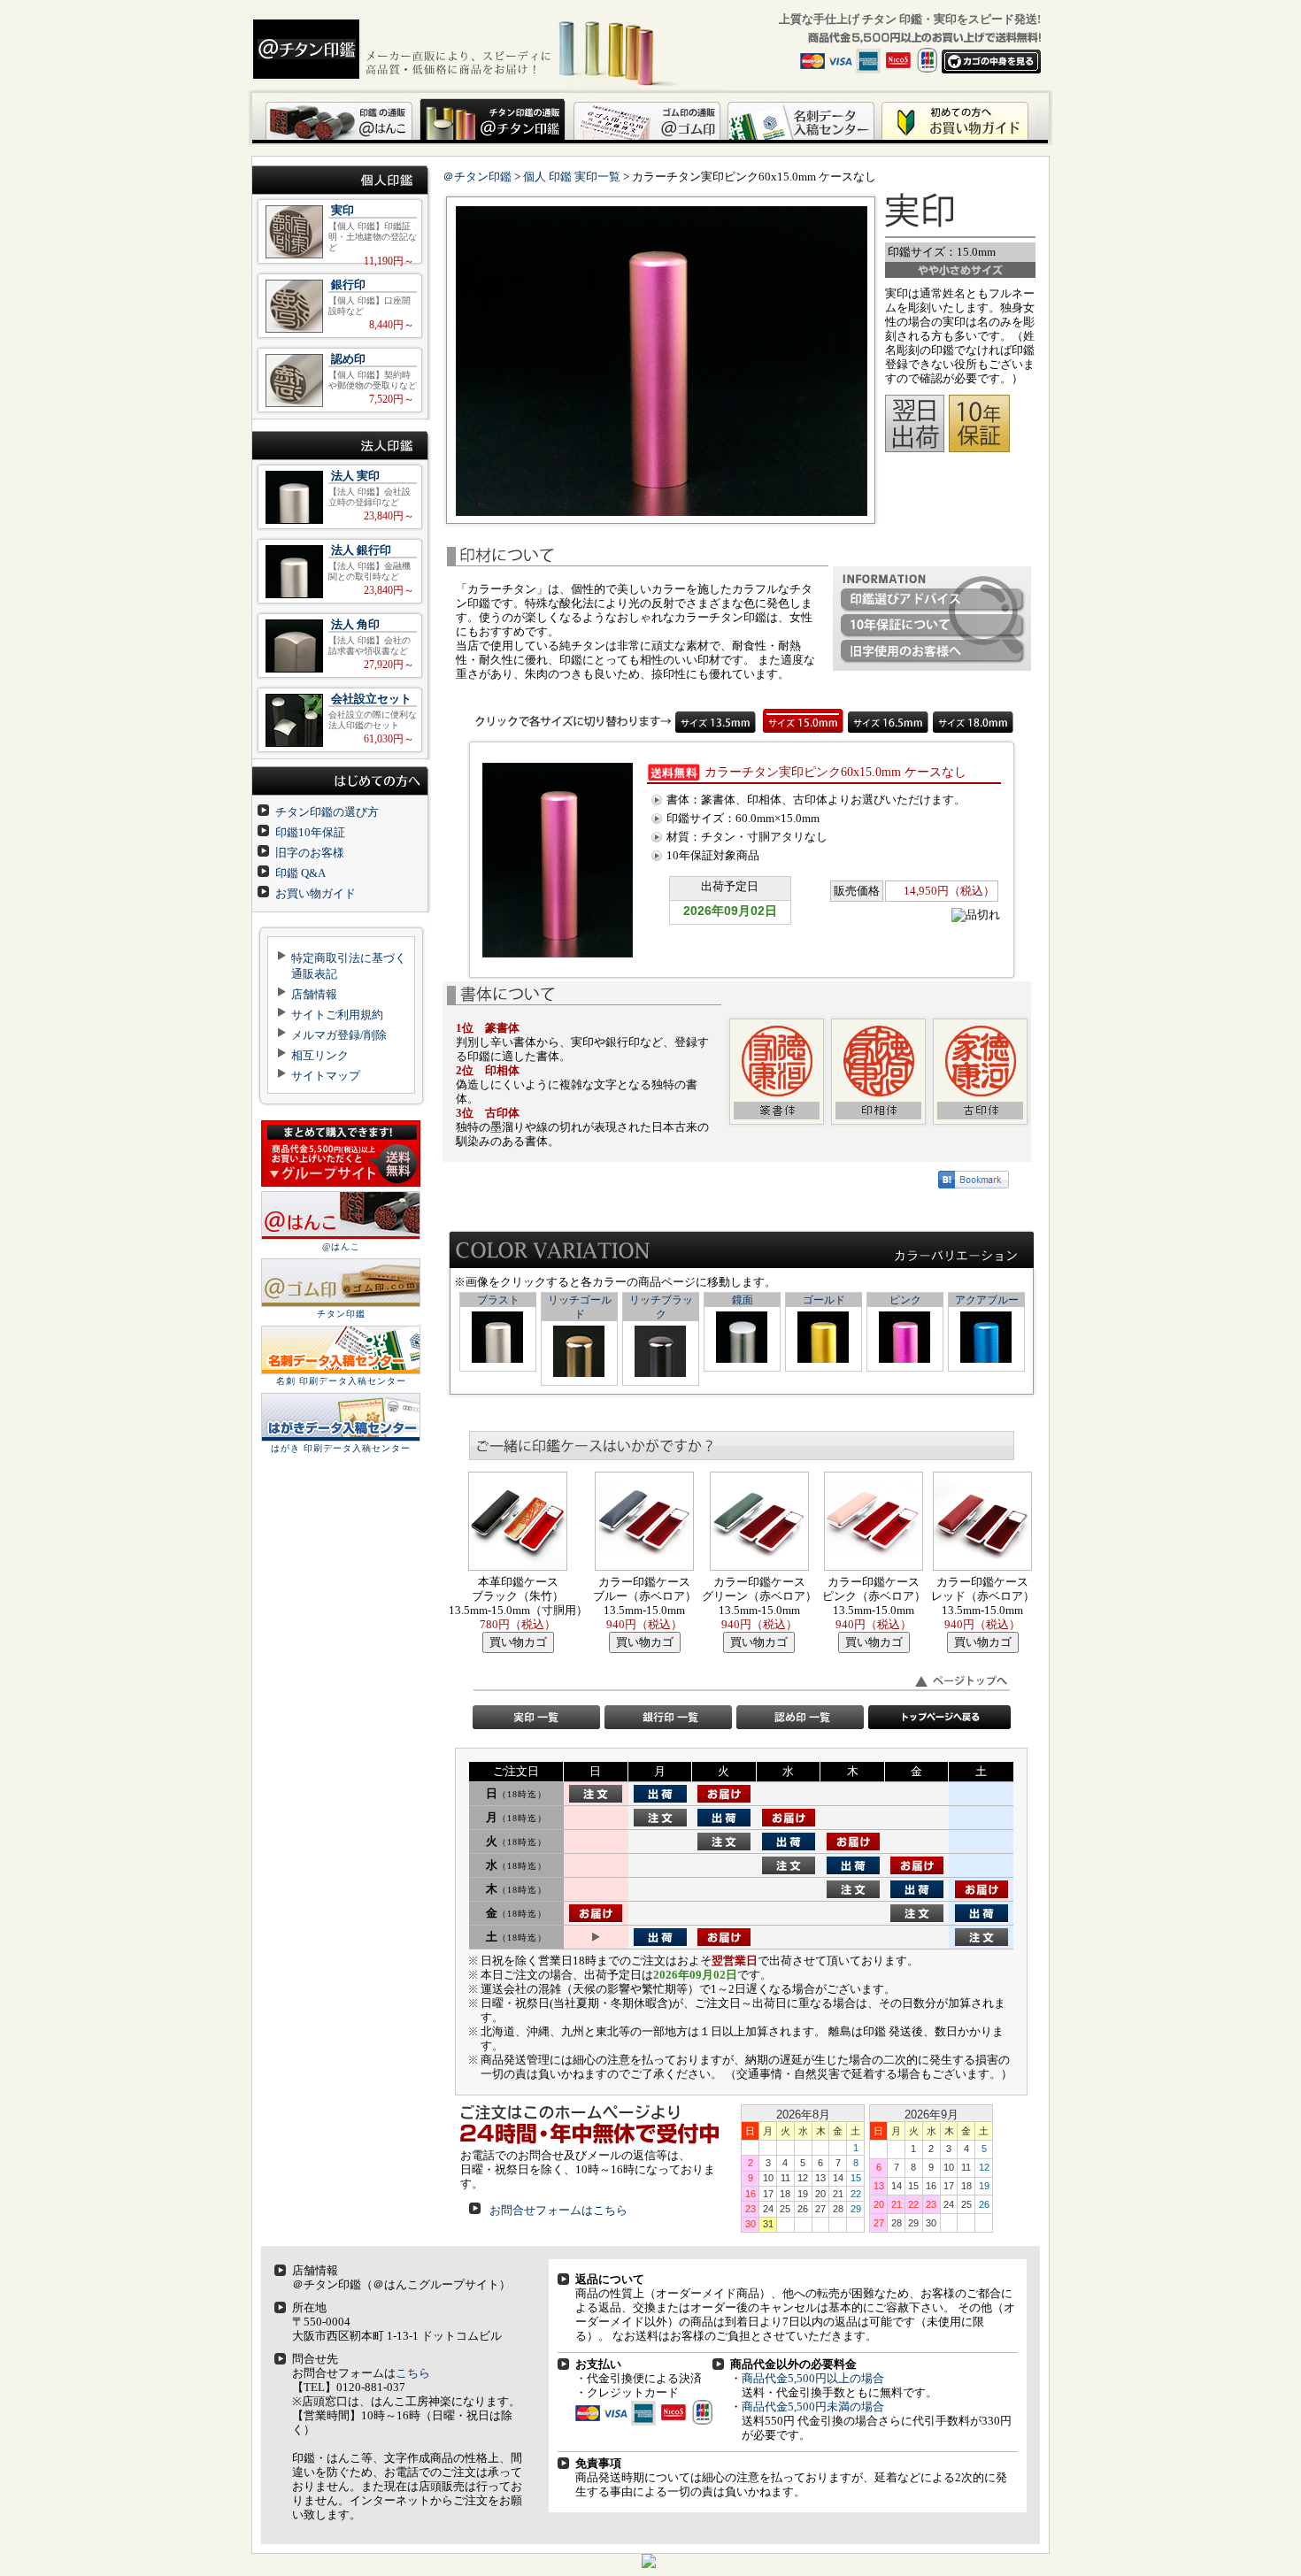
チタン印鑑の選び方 (327, 812)
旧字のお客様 (310, 853)
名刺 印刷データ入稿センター (341, 1381)
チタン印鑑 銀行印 (340, 306)
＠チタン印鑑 (477, 177)
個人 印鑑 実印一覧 (572, 177)
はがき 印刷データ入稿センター (341, 1448)
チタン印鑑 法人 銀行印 (340, 571)
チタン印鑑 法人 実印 (340, 497)
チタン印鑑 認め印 (340, 380)
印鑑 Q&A (300, 873)
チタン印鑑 (341, 1314)
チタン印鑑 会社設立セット (340, 720)
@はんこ (341, 1246)
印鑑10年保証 (310, 832)
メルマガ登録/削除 (339, 1035)
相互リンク (320, 1055)
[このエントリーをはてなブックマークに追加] (974, 1184)
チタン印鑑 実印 (340, 231)
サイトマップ (326, 1076)
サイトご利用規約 (337, 1015)
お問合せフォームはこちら (558, 2210)
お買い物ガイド (316, 893)
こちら (413, 2373)
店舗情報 (314, 994)
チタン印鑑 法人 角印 (340, 646)
